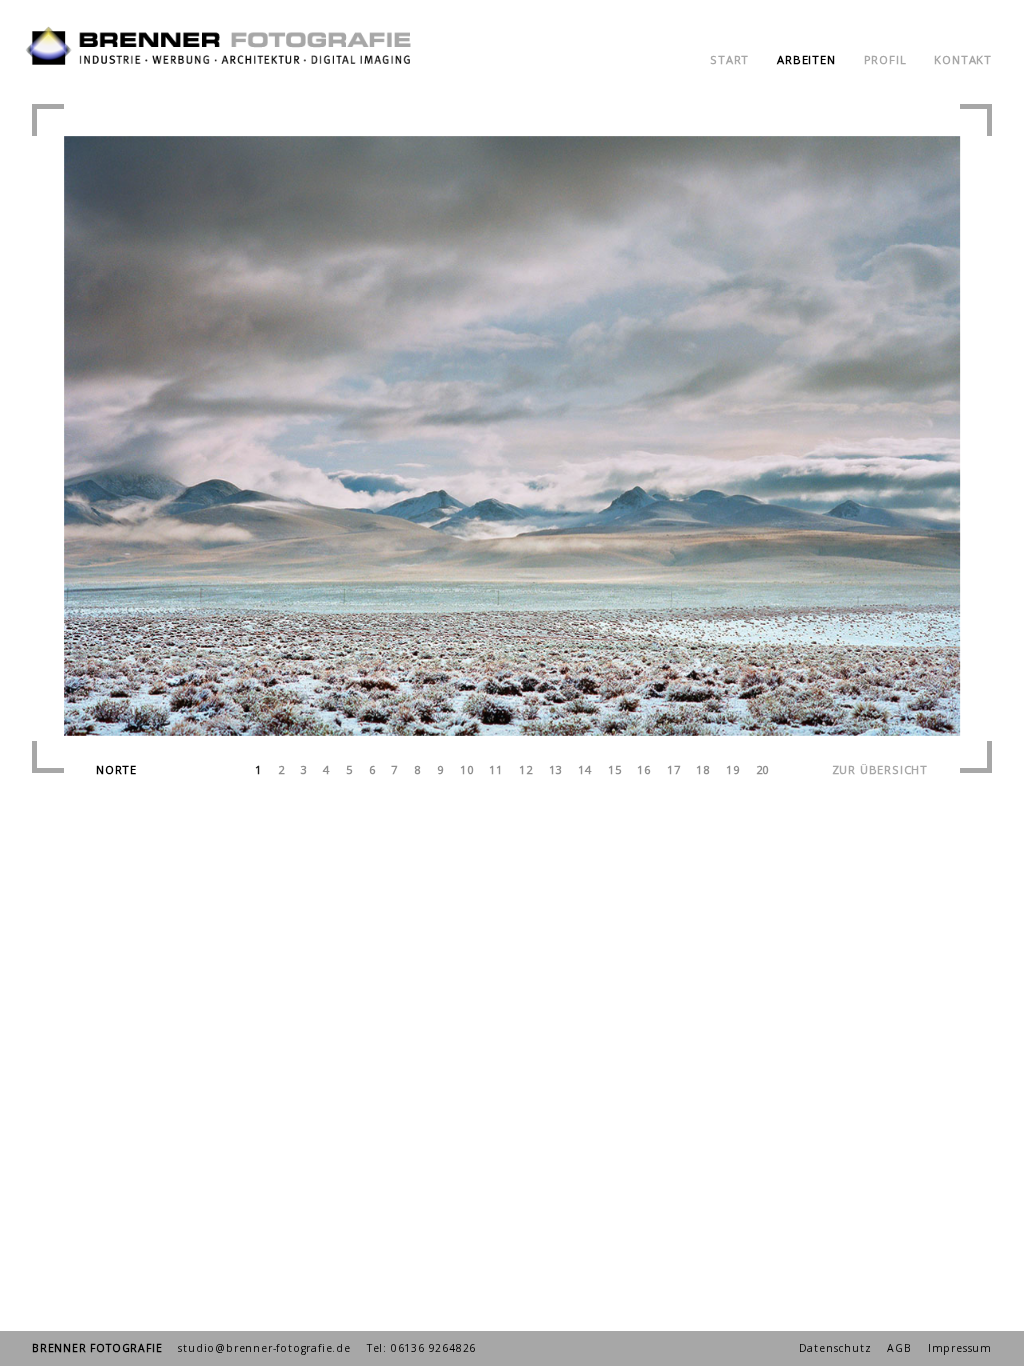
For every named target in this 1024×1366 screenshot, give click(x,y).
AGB (899, 1348)
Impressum (960, 1348)
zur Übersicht (880, 769)
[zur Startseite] (222, 71)
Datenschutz (835, 1348)
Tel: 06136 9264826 (421, 1348)
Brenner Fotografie (97, 1348)
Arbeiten (806, 59)
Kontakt (963, 59)
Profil (885, 59)
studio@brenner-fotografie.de (264, 1348)
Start (729, 59)
